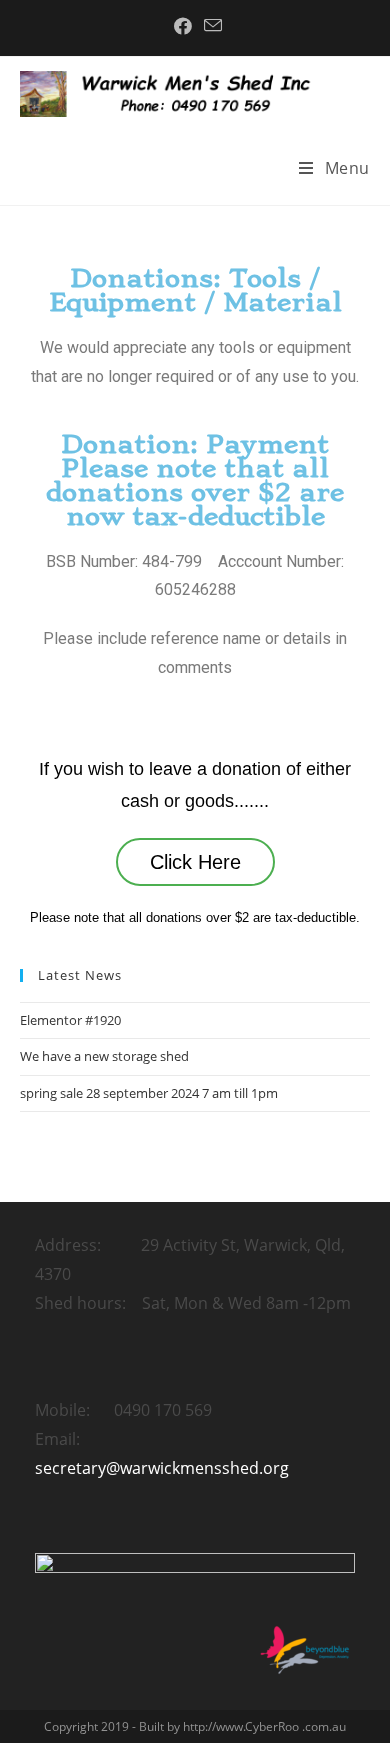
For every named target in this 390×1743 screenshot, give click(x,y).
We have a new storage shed (104, 1056)
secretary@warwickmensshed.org (162, 1468)
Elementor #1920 (70, 1020)
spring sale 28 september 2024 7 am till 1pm (149, 1093)
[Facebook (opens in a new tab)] (183, 26)
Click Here (195, 862)
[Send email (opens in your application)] (210, 25)
